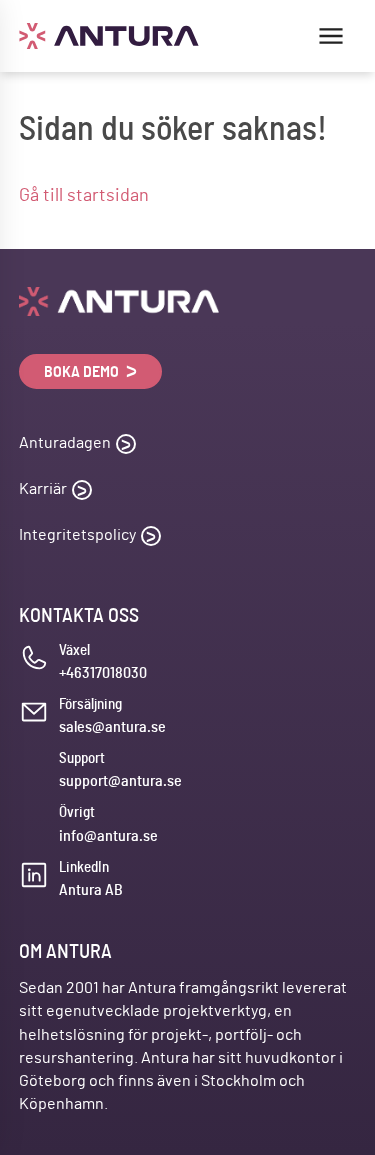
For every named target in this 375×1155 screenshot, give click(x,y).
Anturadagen (65, 443)
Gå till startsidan (84, 196)
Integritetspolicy (77, 535)
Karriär (43, 489)
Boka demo (83, 372)
